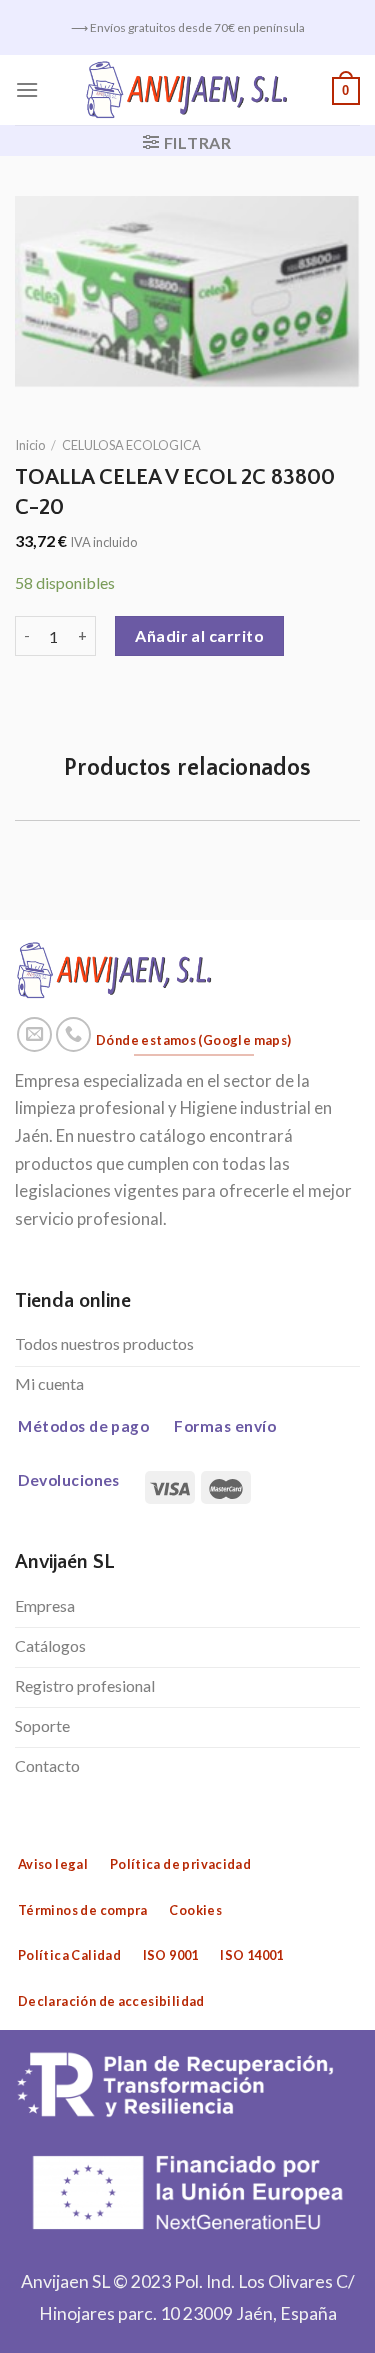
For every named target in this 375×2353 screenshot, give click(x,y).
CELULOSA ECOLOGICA (131, 445)
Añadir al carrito (199, 635)
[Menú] (27, 89)
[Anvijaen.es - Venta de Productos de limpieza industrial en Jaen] (187, 90)
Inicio (30, 445)
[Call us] (74, 1035)
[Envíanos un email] (35, 1035)
